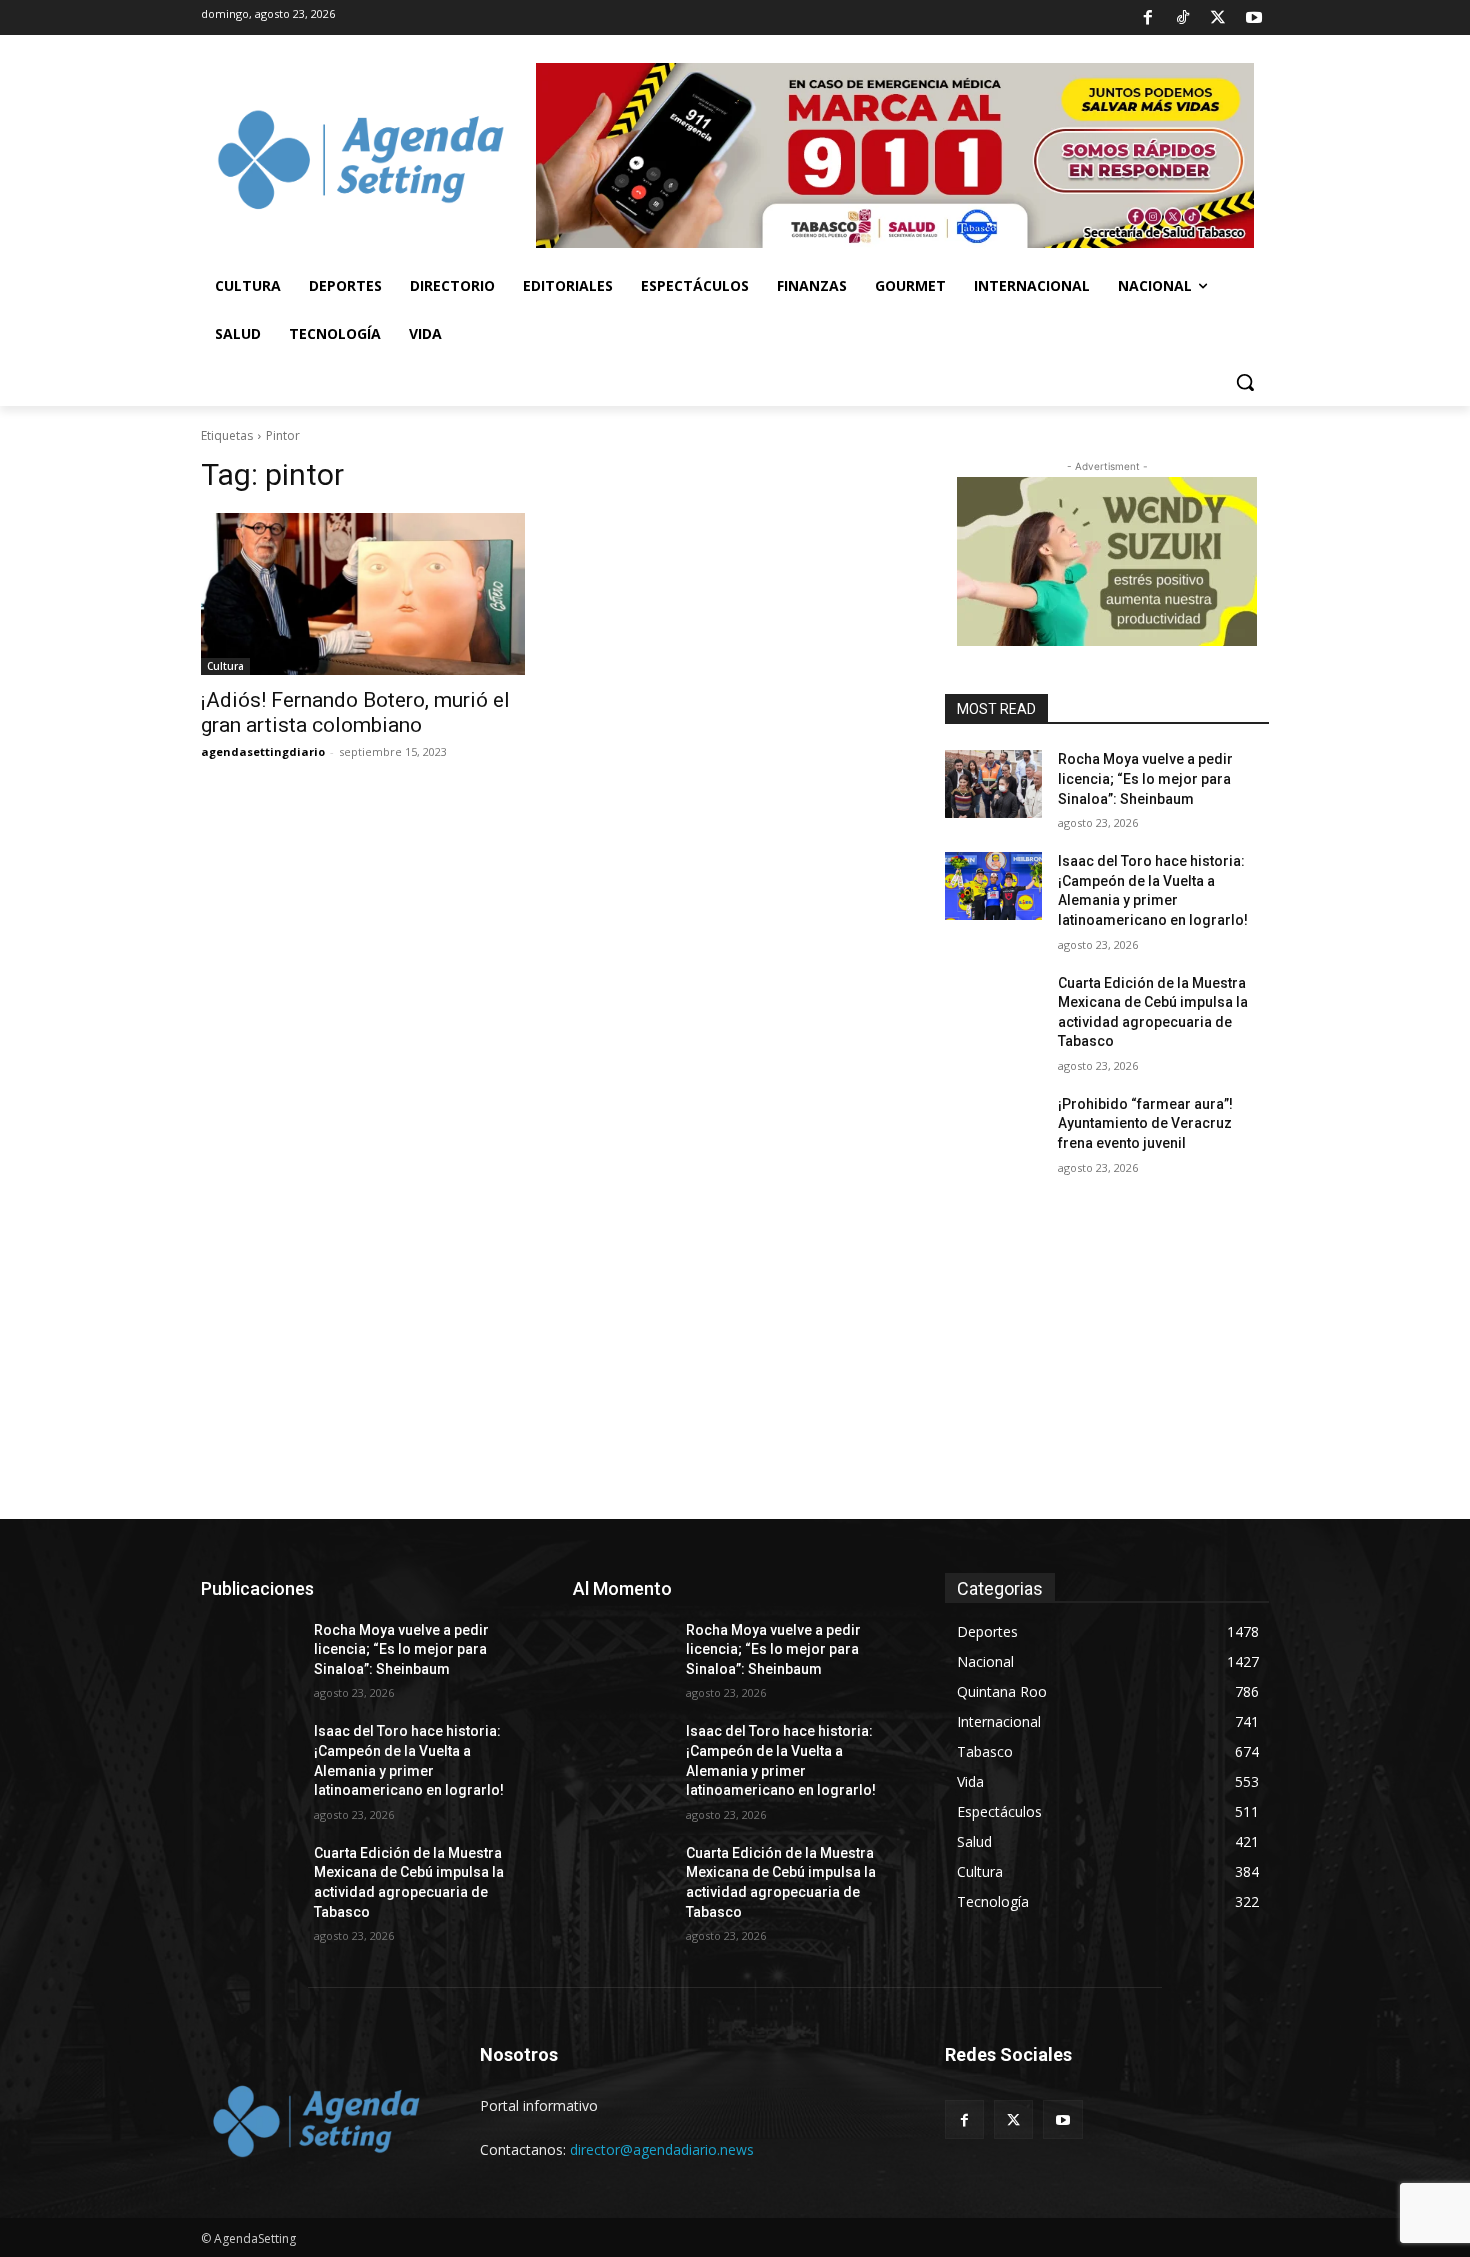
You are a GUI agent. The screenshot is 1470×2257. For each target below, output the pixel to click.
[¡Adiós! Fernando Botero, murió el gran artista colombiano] (363, 594)
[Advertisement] (735, 1369)
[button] (1245, 382)
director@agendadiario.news (662, 2149)
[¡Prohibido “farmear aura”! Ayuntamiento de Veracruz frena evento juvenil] (993, 1129)
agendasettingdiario (263, 751)
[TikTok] (1183, 18)
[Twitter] (1218, 18)
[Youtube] (1254, 18)
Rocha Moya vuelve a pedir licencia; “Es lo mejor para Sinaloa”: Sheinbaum (1145, 778)
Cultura (225, 666)
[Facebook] (1147, 18)
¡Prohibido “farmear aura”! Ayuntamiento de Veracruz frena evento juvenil (1145, 1123)
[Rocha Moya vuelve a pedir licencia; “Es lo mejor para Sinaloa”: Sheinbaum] (993, 784)
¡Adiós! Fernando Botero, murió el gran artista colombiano (355, 712)
